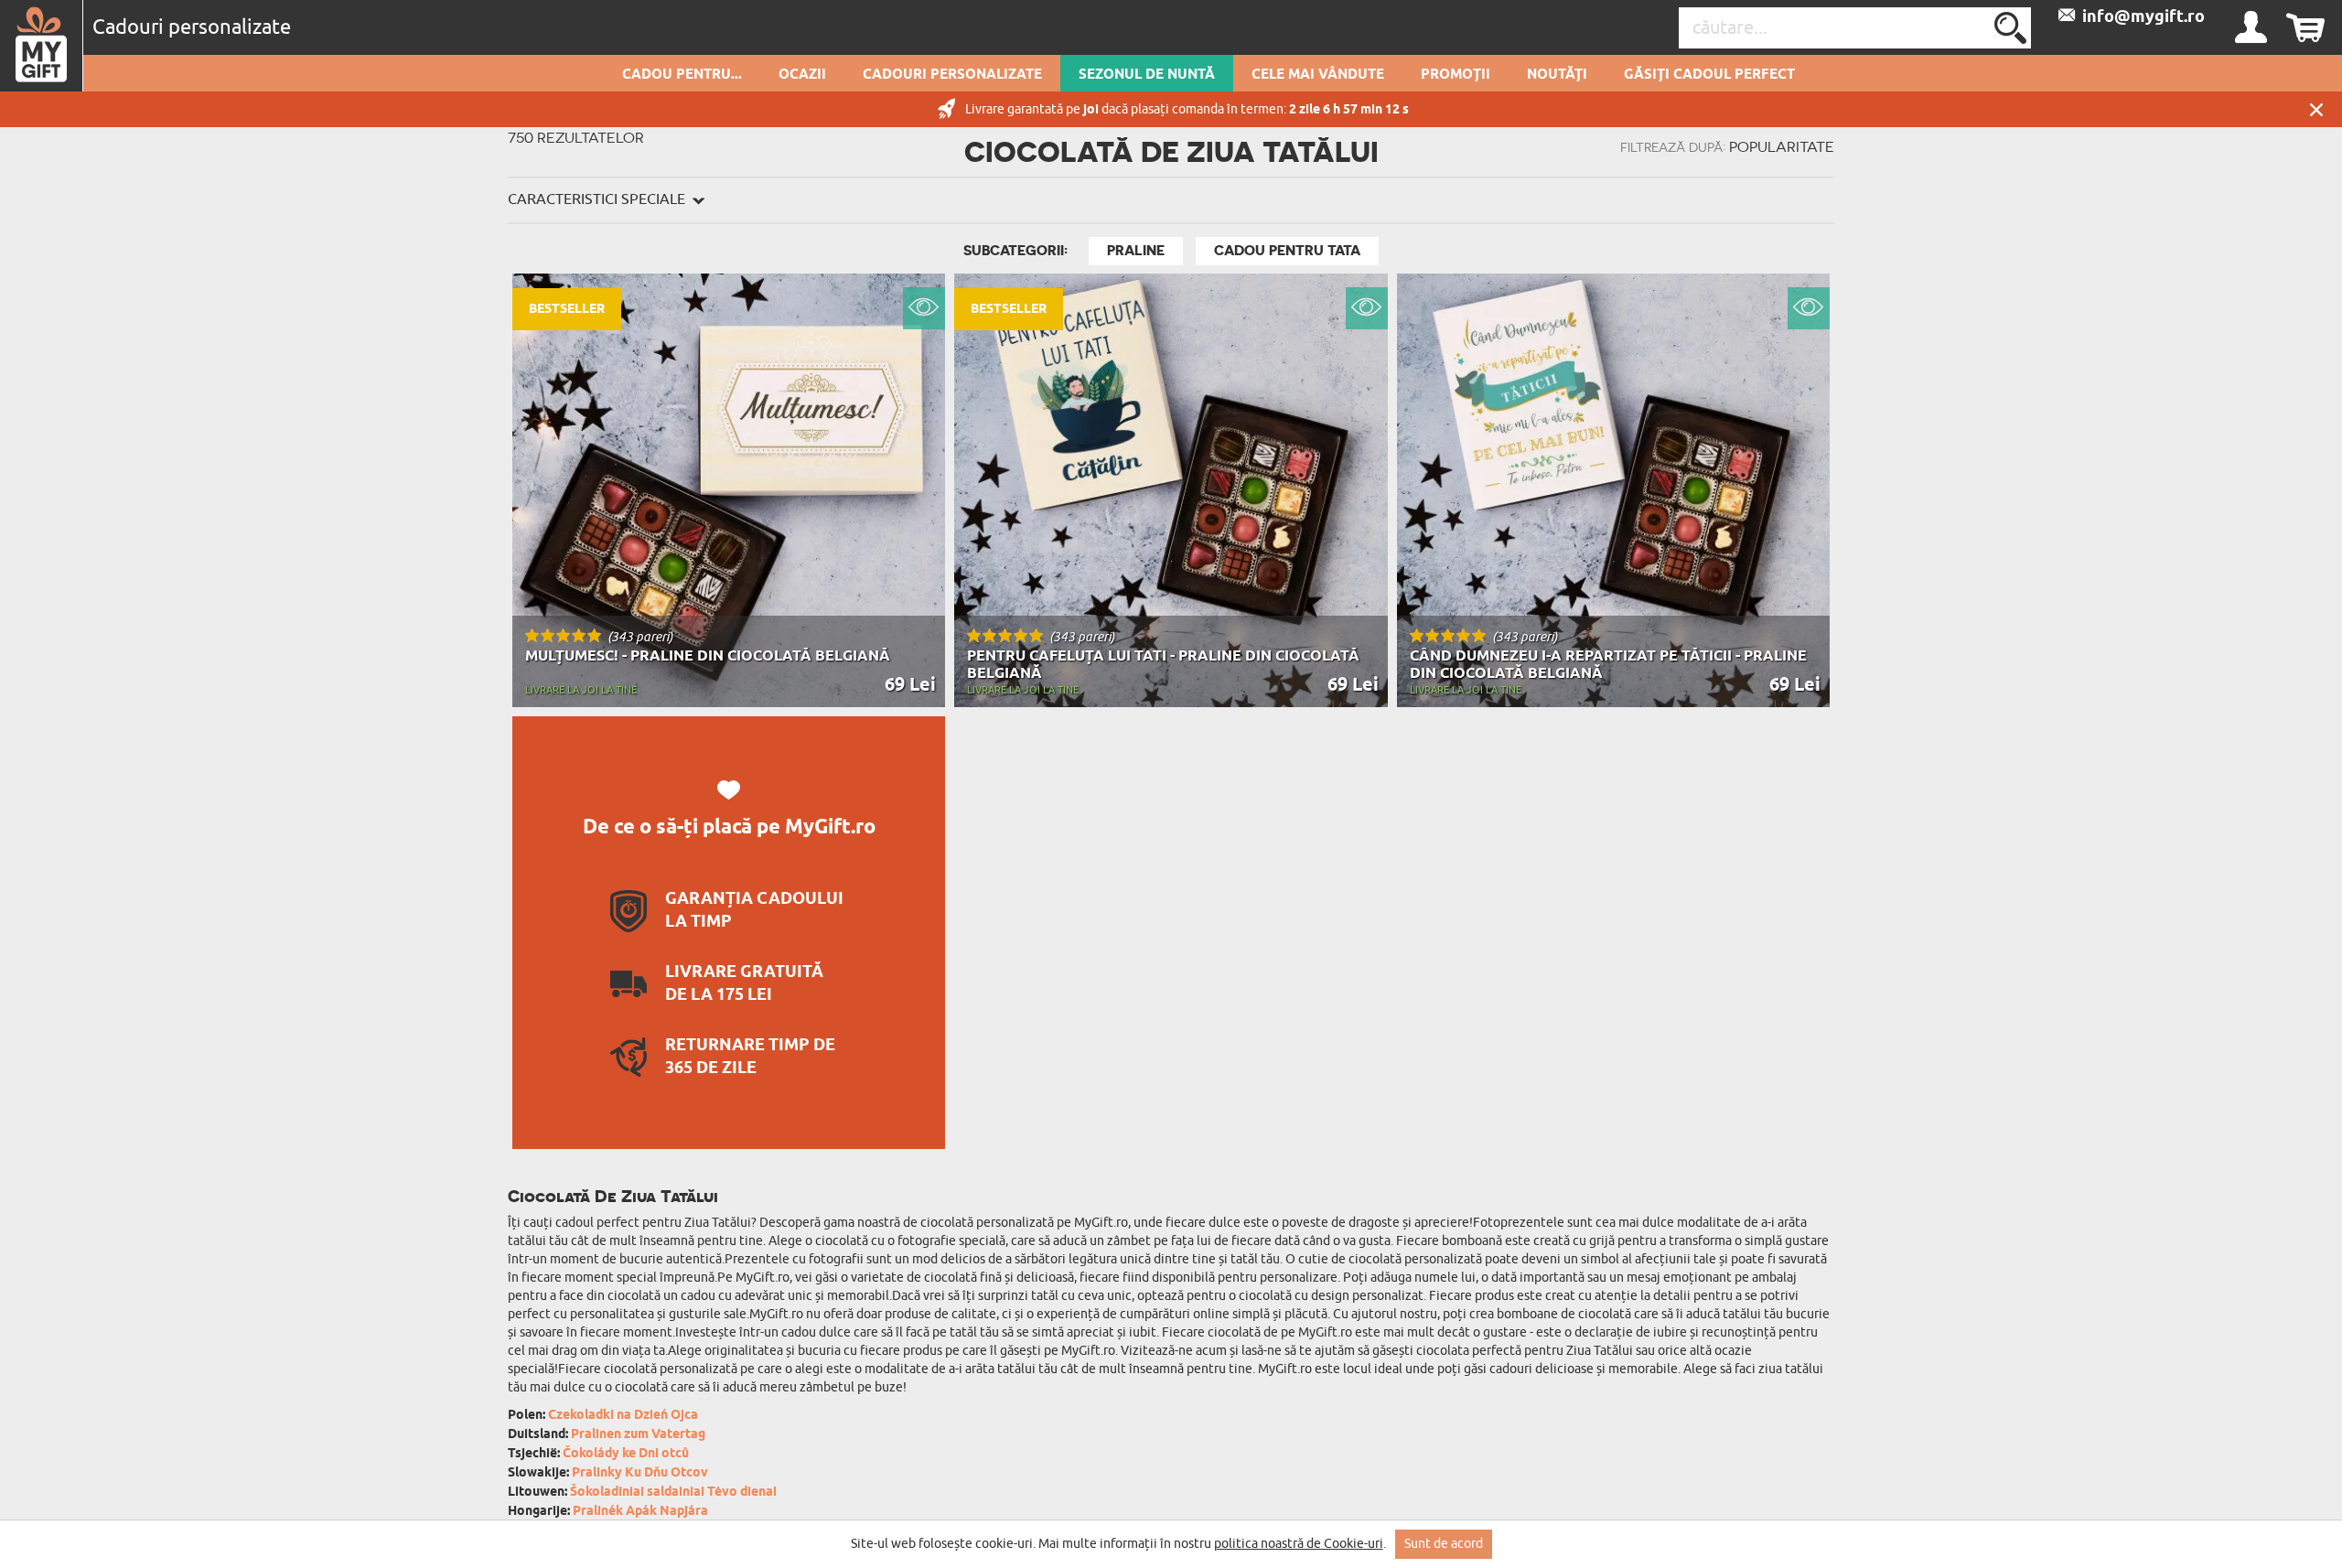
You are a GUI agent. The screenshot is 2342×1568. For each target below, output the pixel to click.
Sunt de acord (1444, 1544)
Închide (2316, 109)
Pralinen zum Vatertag (638, 1435)
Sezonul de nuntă (1147, 75)
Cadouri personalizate (952, 75)
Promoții (1456, 75)
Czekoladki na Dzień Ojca (623, 1416)
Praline (1136, 251)
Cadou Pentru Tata (1287, 251)
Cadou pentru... (682, 75)
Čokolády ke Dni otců (626, 1454)
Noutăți (1557, 75)
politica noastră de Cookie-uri (1299, 1544)
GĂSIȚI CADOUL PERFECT (1709, 75)
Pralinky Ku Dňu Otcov (640, 1473)
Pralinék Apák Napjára (640, 1512)
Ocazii (802, 75)
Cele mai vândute (1318, 75)
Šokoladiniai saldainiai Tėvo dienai (673, 1493)
